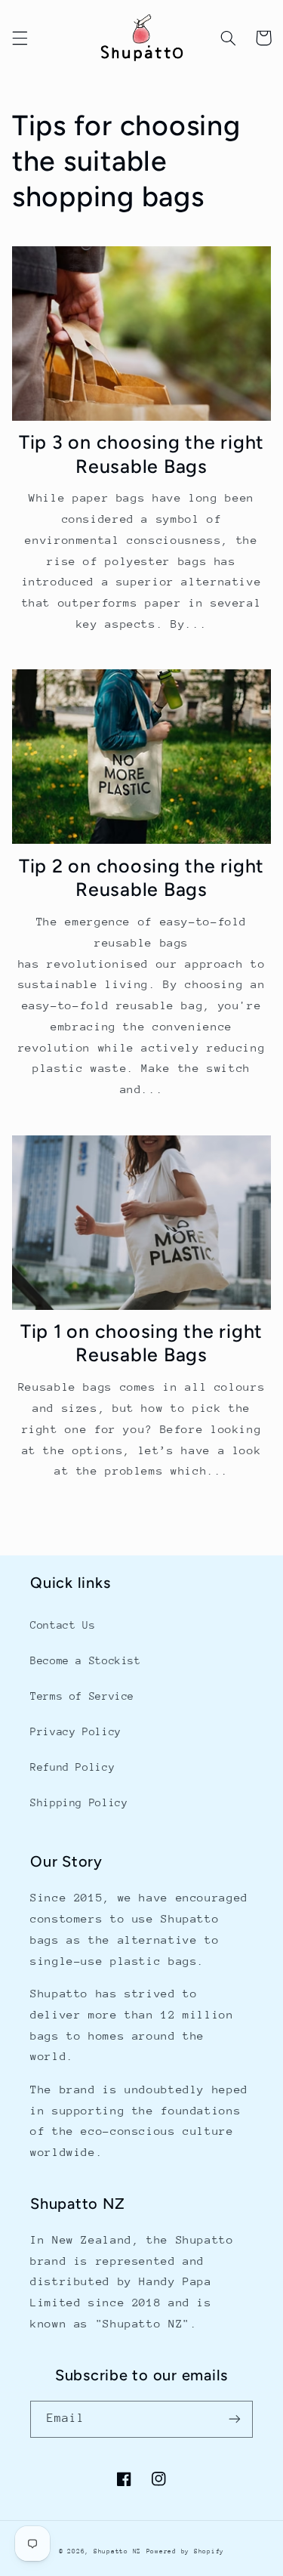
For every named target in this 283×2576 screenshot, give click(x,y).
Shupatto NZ (117, 2551)
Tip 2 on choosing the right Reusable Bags (141, 877)
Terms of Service (82, 1696)
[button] (20, 38)
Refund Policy (72, 1767)
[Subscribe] (235, 2419)
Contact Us (63, 1625)
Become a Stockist (86, 1660)
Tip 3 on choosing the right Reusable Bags (141, 454)
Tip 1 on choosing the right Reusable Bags (141, 1343)
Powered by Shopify (185, 2551)
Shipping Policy (79, 1802)
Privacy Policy (76, 1731)
